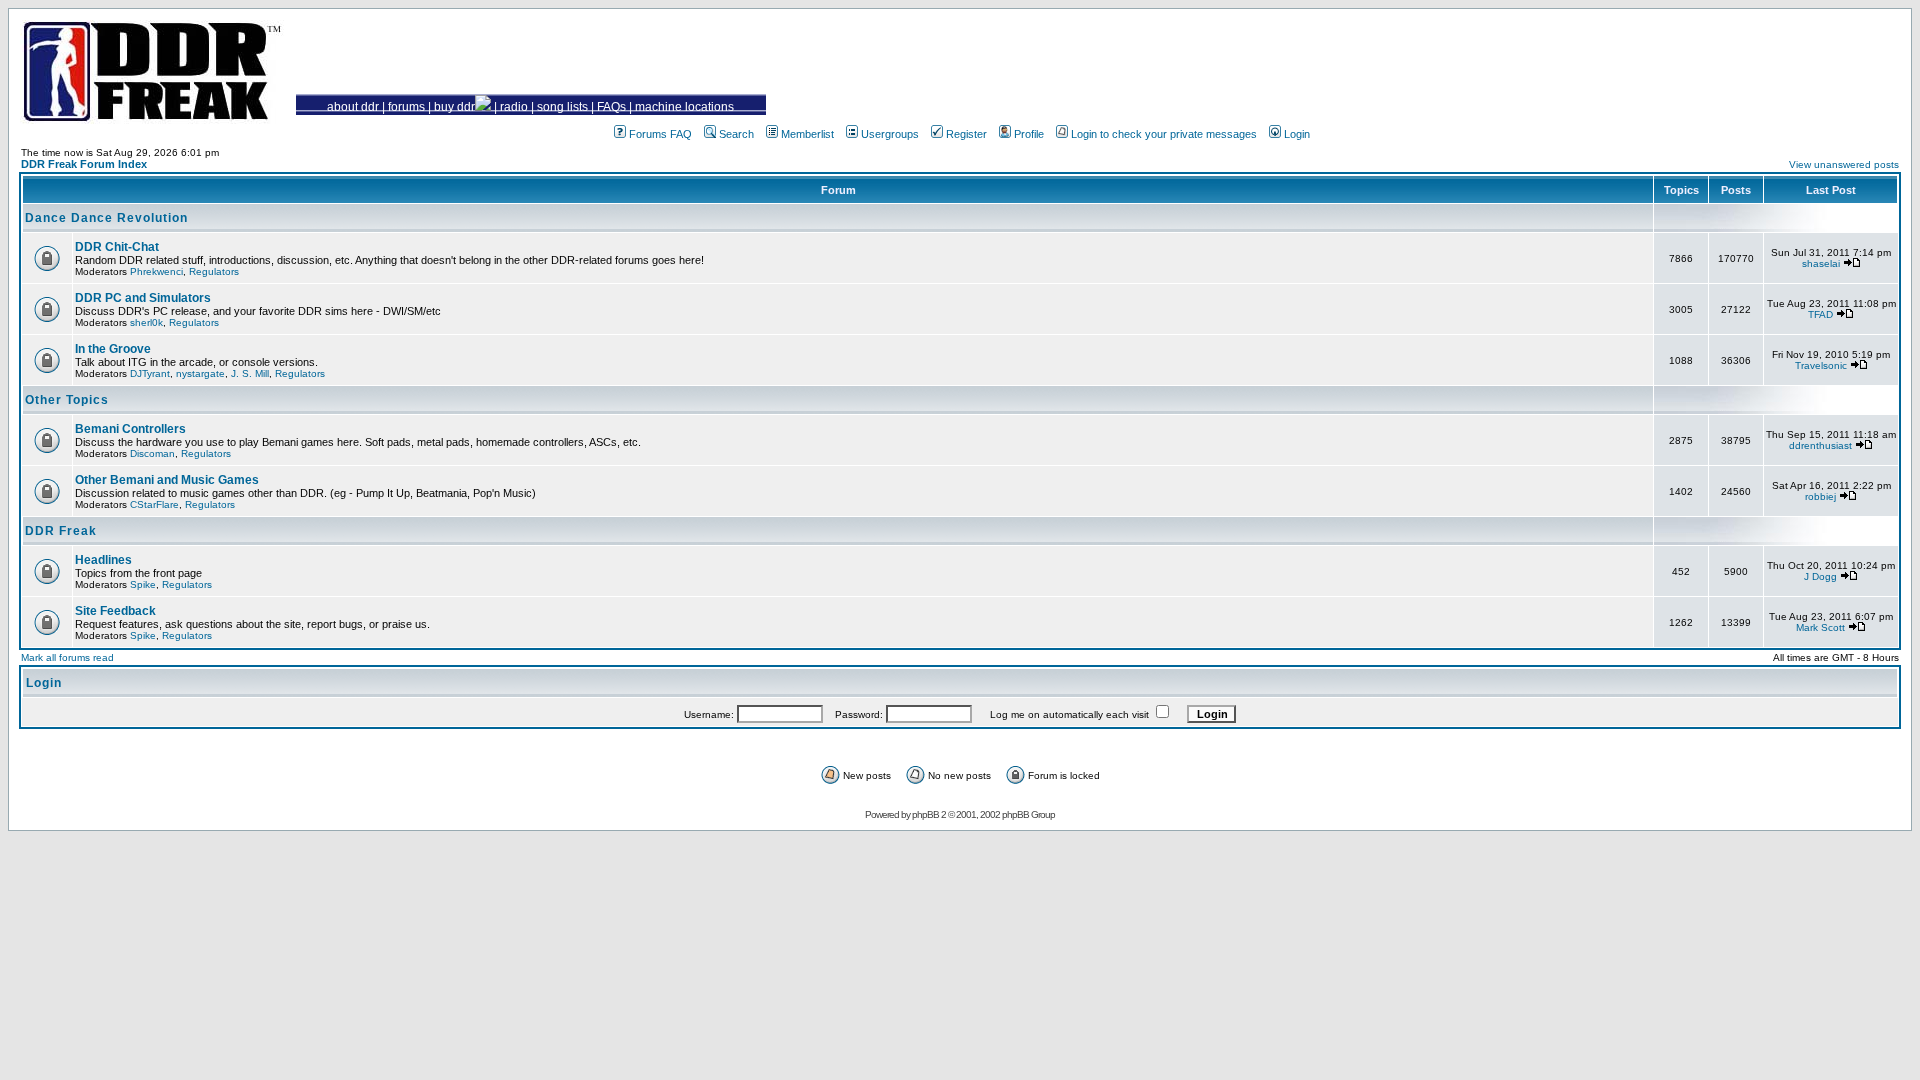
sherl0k (146, 322)
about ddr (353, 107)
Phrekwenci (156, 271)
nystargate (200, 373)
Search (736, 134)
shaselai (1821, 263)
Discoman (152, 453)
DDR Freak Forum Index (84, 164)
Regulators (214, 271)
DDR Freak (61, 531)
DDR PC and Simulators (143, 298)
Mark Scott (1820, 627)
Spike (143, 584)
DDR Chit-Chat (117, 247)
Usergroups (890, 134)
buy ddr (454, 107)
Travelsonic (1821, 365)
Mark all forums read (67, 657)
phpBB (925, 814)
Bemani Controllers (130, 429)
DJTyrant (150, 373)
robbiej (1820, 496)
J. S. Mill (250, 373)
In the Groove (113, 349)
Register (966, 134)
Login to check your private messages (1164, 134)
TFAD (1820, 314)
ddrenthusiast (1820, 445)
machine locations (684, 107)
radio (514, 107)
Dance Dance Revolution (106, 218)
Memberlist (807, 134)
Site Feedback (115, 611)
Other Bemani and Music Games (167, 480)
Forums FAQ (660, 134)
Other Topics (67, 400)
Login (1297, 134)
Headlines (103, 560)
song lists (562, 107)
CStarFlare (154, 504)
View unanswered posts (1844, 164)
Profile (1029, 134)
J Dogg (1820, 576)
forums (406, 107)
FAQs (611, 107)
